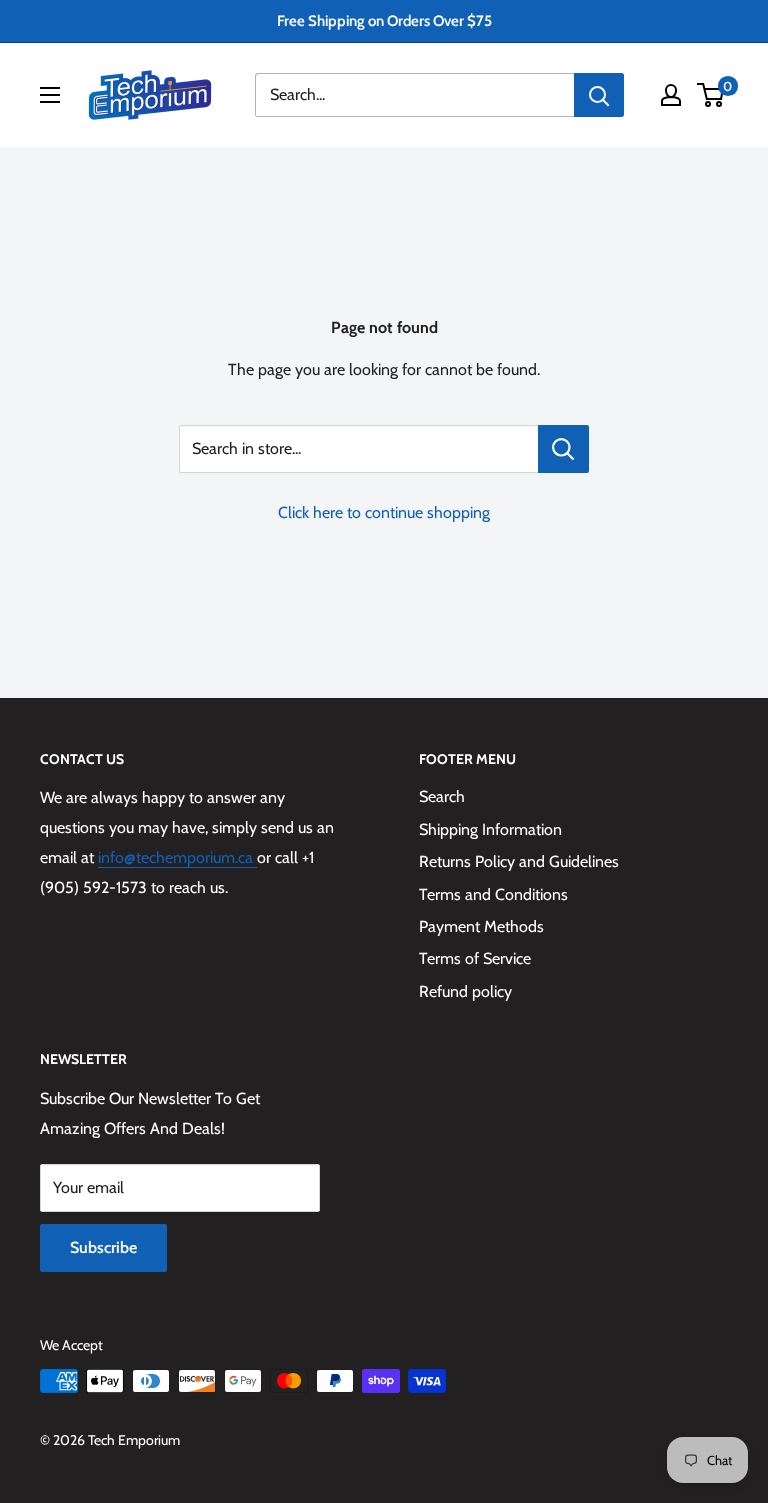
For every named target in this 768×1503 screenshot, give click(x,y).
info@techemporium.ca (177, 857)
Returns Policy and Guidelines (519, 861)
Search (442, 796)
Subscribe (103, 1247)
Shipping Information (490, 829)
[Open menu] (50, 95)
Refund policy (465, 991)
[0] (711, 95)
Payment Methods (481, 926)
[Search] (599, 95)
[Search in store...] (563, 449)
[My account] (671, 95)
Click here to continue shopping (384, 512)
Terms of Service (475, 958)
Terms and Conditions (493, 894)
